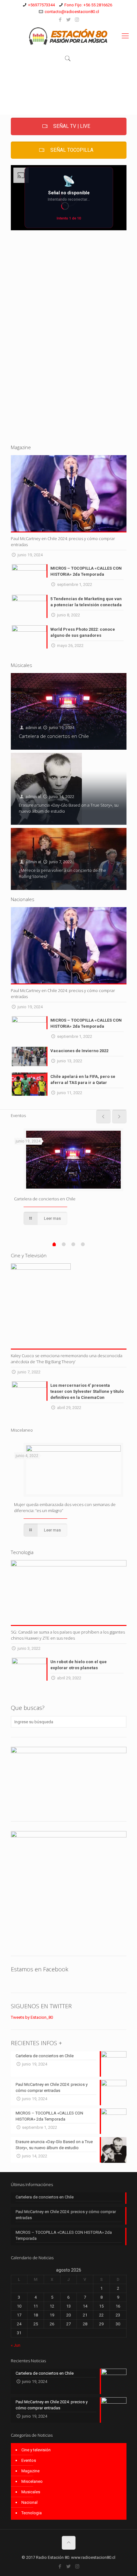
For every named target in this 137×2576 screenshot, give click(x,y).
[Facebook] (60, 20)
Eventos (29, 2460)
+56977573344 (41, 5)
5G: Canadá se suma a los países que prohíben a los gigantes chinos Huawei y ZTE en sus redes (68, 1635)
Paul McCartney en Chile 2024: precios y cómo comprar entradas (66, 2215)
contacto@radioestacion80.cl (72, 12)
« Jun (16, 2345)
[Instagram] (77, 20)
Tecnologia (32, 2513)
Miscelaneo (32, 2481)
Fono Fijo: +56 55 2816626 (88, 5)
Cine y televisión (36, 2450)
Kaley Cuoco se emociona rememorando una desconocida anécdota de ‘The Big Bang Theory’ (67, 1359)
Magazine (30, 2471)
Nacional (29, 2502)
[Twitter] (69, 20)
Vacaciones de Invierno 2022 (79, 1051)
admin (31, 728)
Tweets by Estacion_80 (32, 2017)
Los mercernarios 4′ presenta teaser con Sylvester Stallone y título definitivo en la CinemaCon (87, 1391)
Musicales (31, 2492)
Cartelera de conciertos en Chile (54, 736)
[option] (69, 1177)
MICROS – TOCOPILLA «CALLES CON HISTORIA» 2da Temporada (64, 2235)
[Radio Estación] (68, 36)
